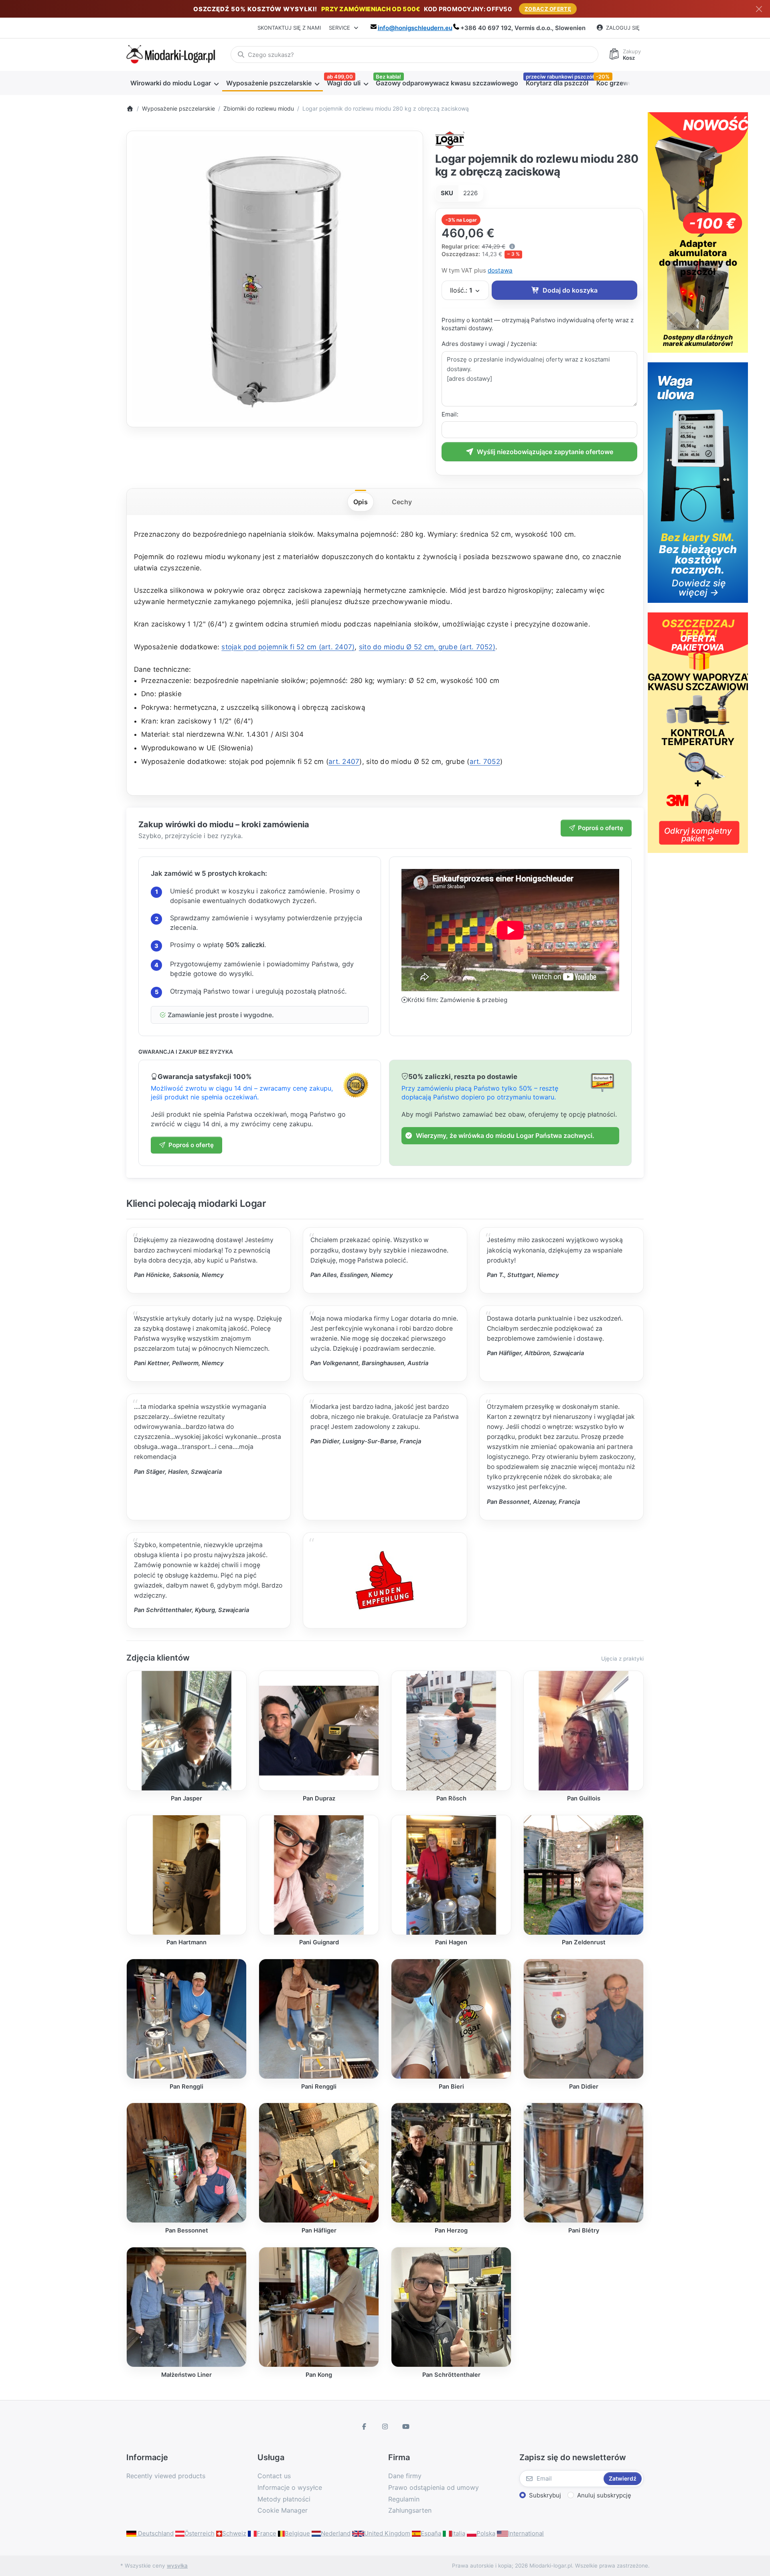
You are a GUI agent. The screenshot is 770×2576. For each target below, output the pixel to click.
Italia (459, 2533)
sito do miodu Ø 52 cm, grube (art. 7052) (427, 647)
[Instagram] (385, 2426)
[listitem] (275, 279)
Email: (450, 414)
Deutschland (155, 2533)
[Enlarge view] (275, 279)
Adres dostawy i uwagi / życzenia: (489, 344)
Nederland (336, 2533)
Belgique (297, 2533)
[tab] (361, 502)
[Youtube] (406, 2426)
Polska (486, 2533)
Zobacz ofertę (548, 9)
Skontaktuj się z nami (289, 28)
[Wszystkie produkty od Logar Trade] (450, 139)
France (266, 2533)
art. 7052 (485, 762)
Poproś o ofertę (601, 828)
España (431, 2533)
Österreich (200, 2533)
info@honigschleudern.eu (415, 28)
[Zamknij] (759, 9)
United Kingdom (387, 2533)
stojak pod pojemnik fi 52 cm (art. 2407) (288, 647)
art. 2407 (344, 762)
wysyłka (177, 2566)
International (526, 2533)
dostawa (500, 270)
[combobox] (414, 55)
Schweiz (234, 2533)
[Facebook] (365, 2426)
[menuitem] (174, 83)
